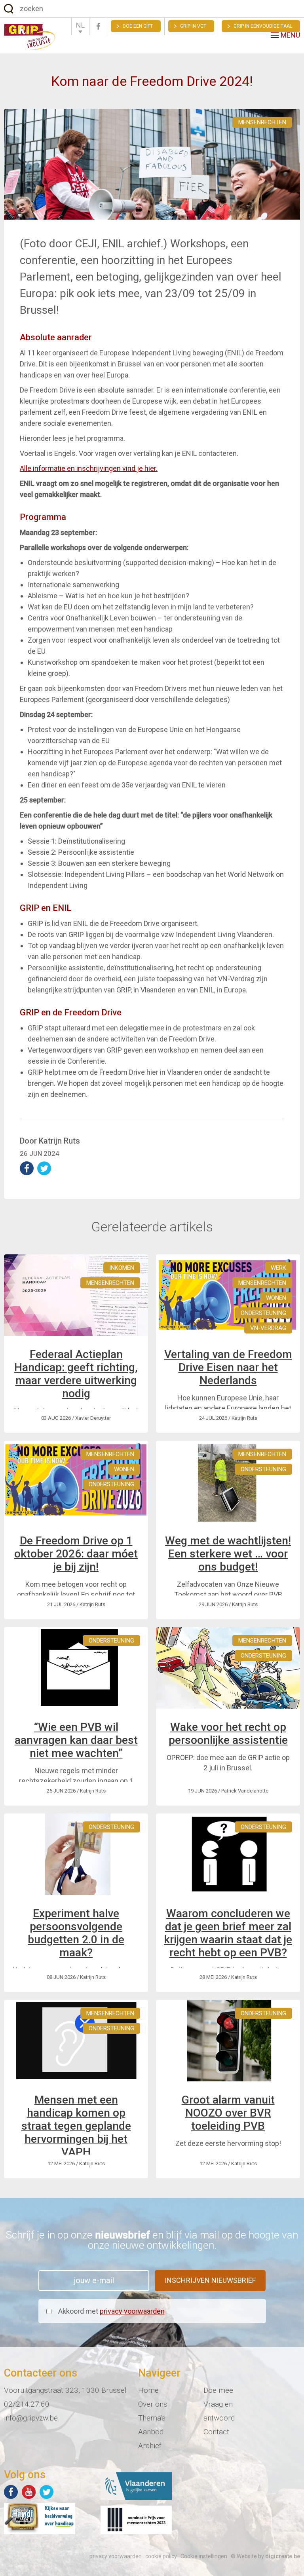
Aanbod (151, 2432)
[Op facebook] (11, 2492)
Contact (216, 2432)
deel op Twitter (44, 1168)
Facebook (98, 26)
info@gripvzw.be (31, 2418)
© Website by (265, 2556)
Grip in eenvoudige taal (263, 26)
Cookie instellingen (204, 2556)
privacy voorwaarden (132, 2311)
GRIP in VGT (193, 26)
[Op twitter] (47, 2492)
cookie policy (161, 2556)
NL (80, 25)
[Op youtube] (29, 2492)
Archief (150, 2446)
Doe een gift (138, 26)
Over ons (153, 2404)
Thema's (152, 2418)
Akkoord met (111, 2311)
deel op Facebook (27, 1168)
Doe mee (218, 2390)
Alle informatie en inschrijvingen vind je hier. (89, 468)
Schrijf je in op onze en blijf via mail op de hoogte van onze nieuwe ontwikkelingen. (152, 2240)
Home (148, 2390)
